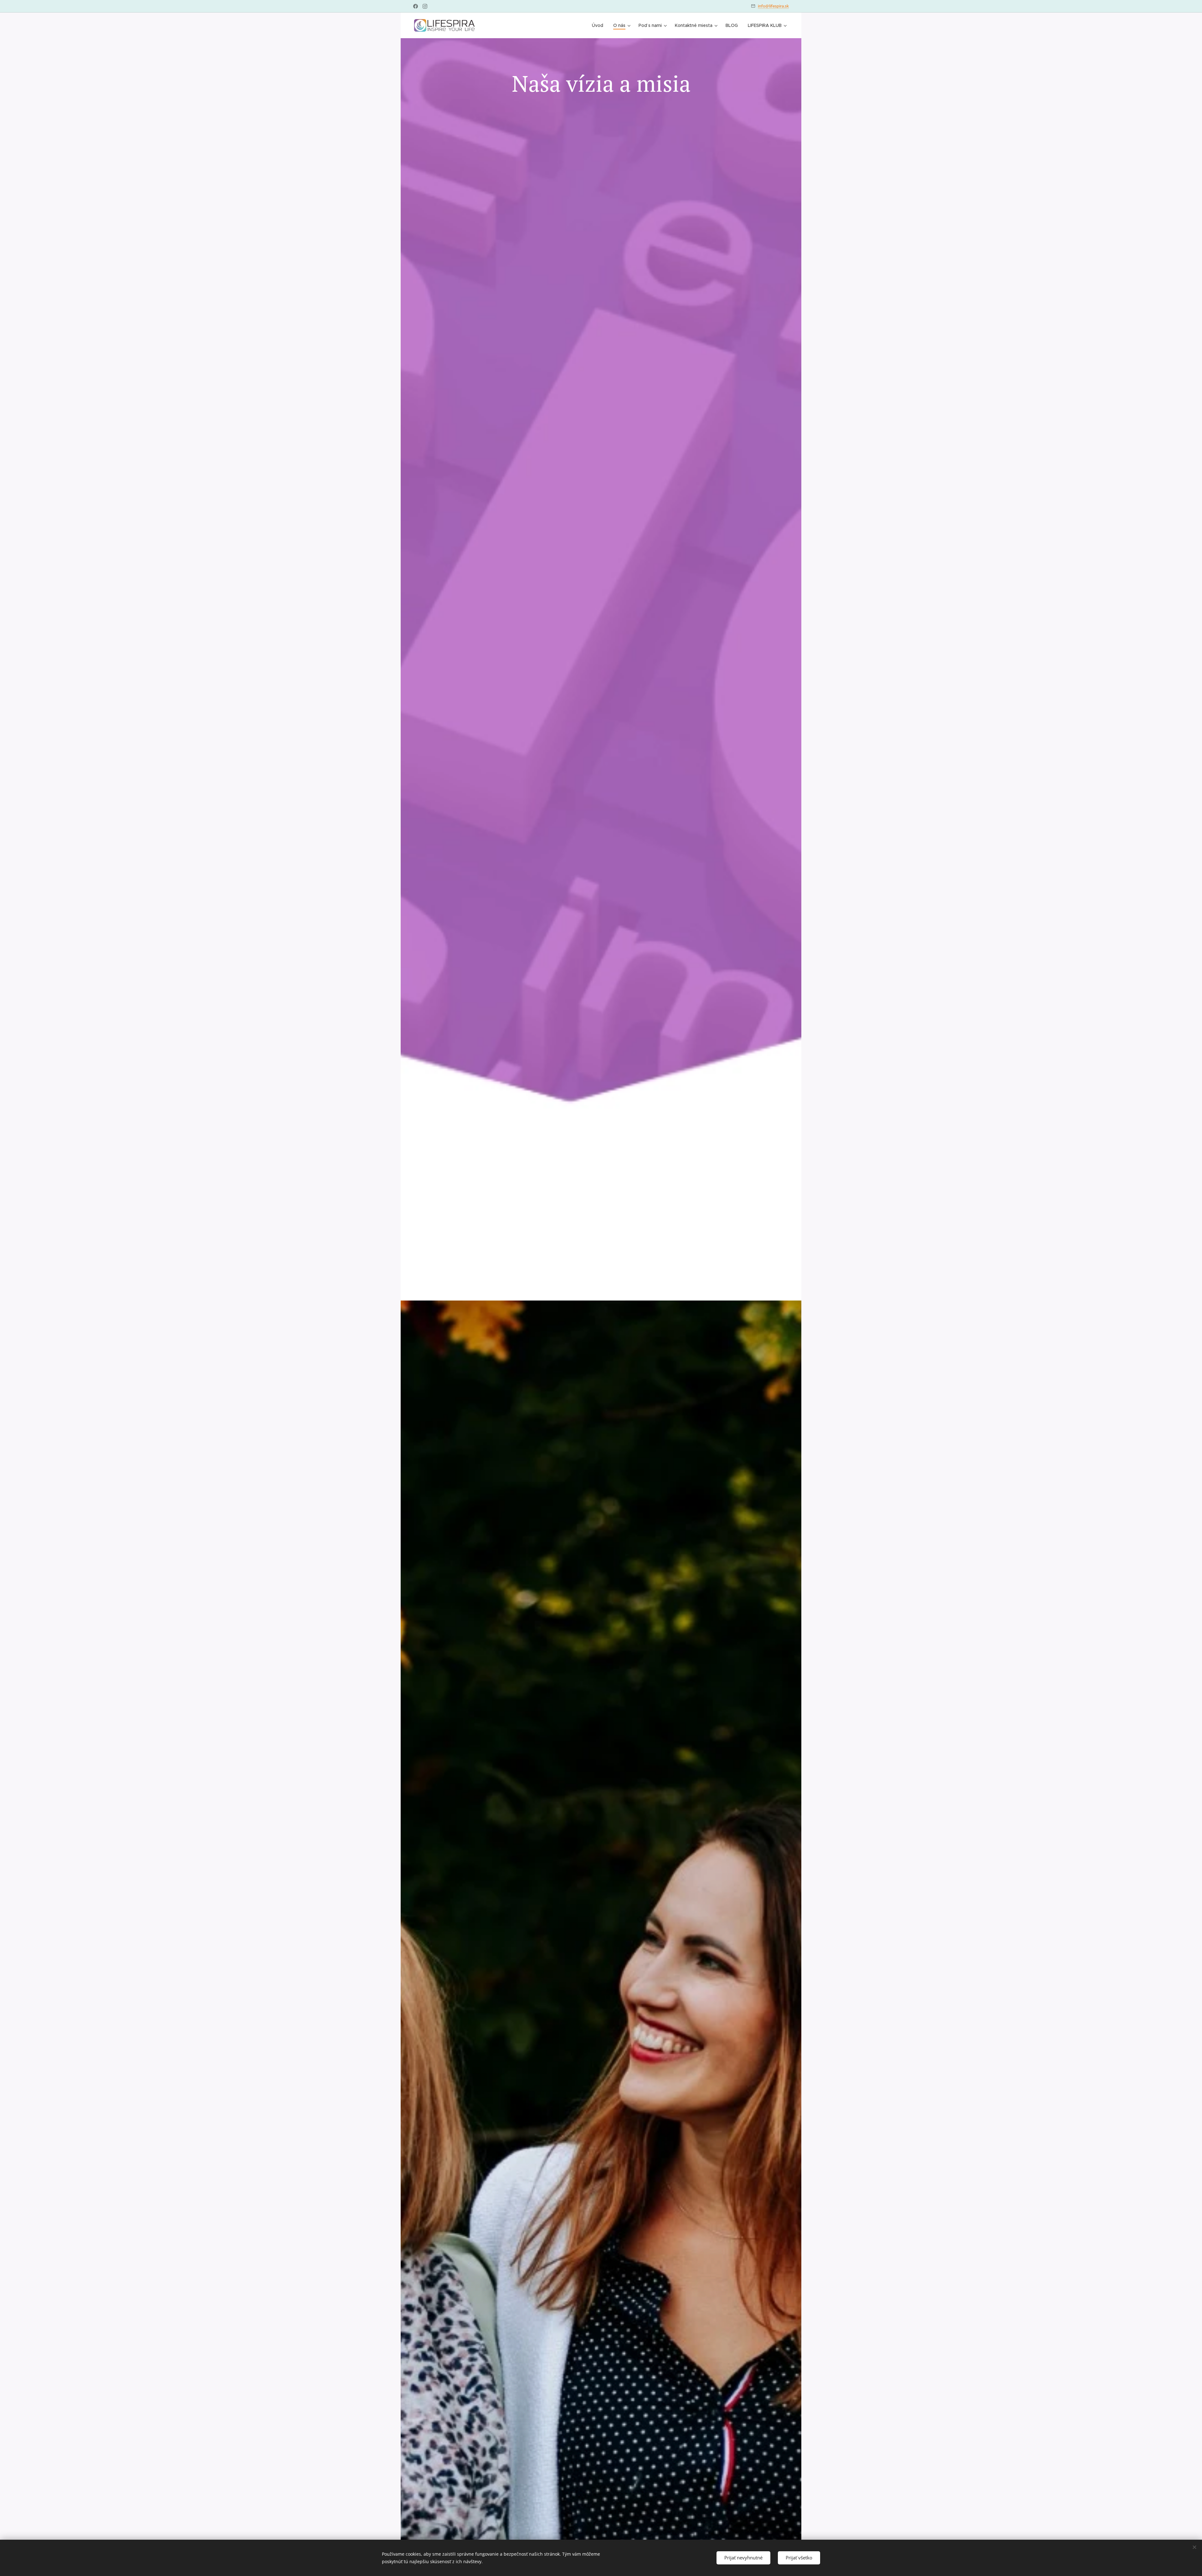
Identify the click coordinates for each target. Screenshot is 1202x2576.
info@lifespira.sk (773, 6)
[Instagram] (425, 6)
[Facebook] (416, 6)
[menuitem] (599, 25)
